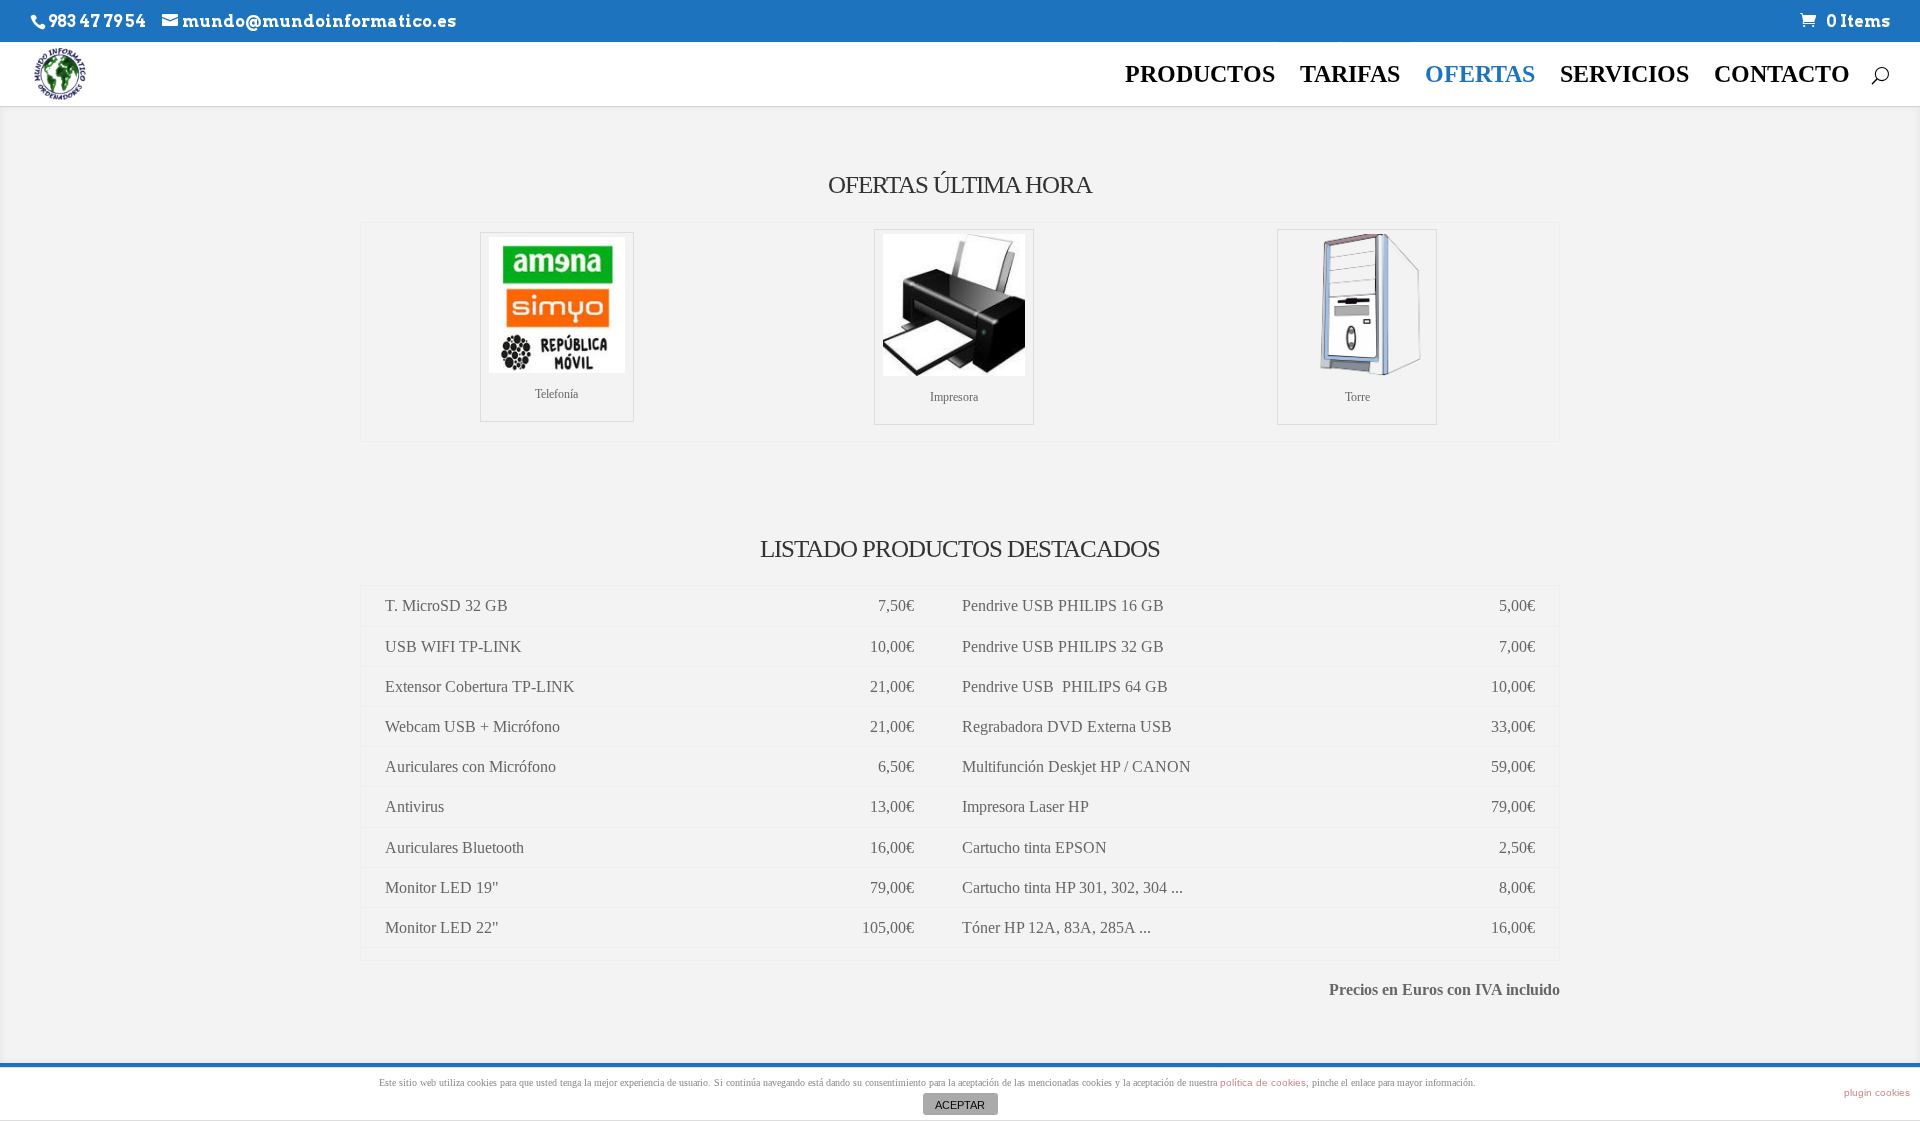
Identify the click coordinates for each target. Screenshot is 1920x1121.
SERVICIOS (1624, 77)
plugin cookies (1877, 1092)
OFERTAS (1480, 77)
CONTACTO (1782, 77)
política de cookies (1263, 1082)
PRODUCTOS (1200, 77)
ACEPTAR (960, 1105)
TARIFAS (1350, 77)
